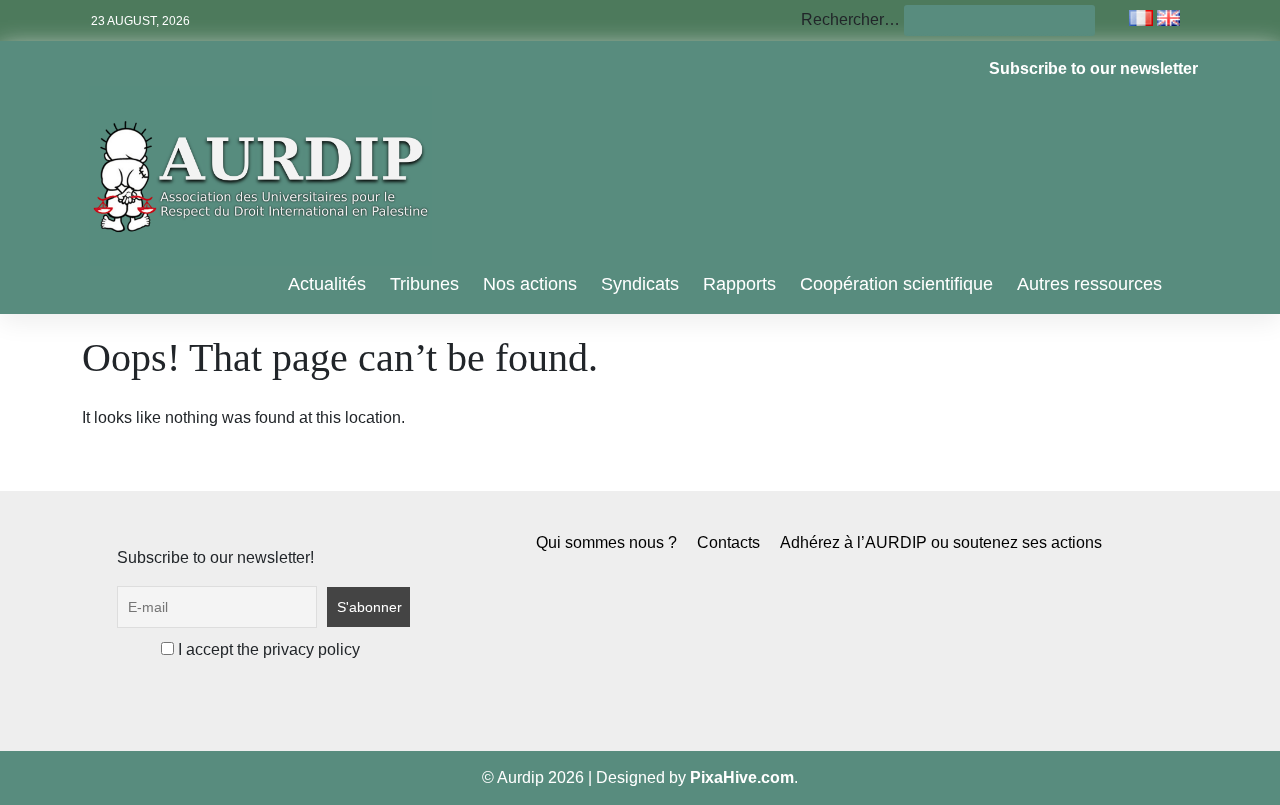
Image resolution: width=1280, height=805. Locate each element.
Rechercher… (850, 19)
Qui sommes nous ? (606, 542)
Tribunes (424, 284)
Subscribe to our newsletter (1093, 68)
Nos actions (530, 284)
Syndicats (640, 284)
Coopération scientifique (896, 284)
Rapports (739, 284)
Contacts (728, 542)
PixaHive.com (742, 777)
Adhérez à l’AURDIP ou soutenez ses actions (941, 542)
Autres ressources (1089, 284)
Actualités (327, 284)
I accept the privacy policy (267, 649)
